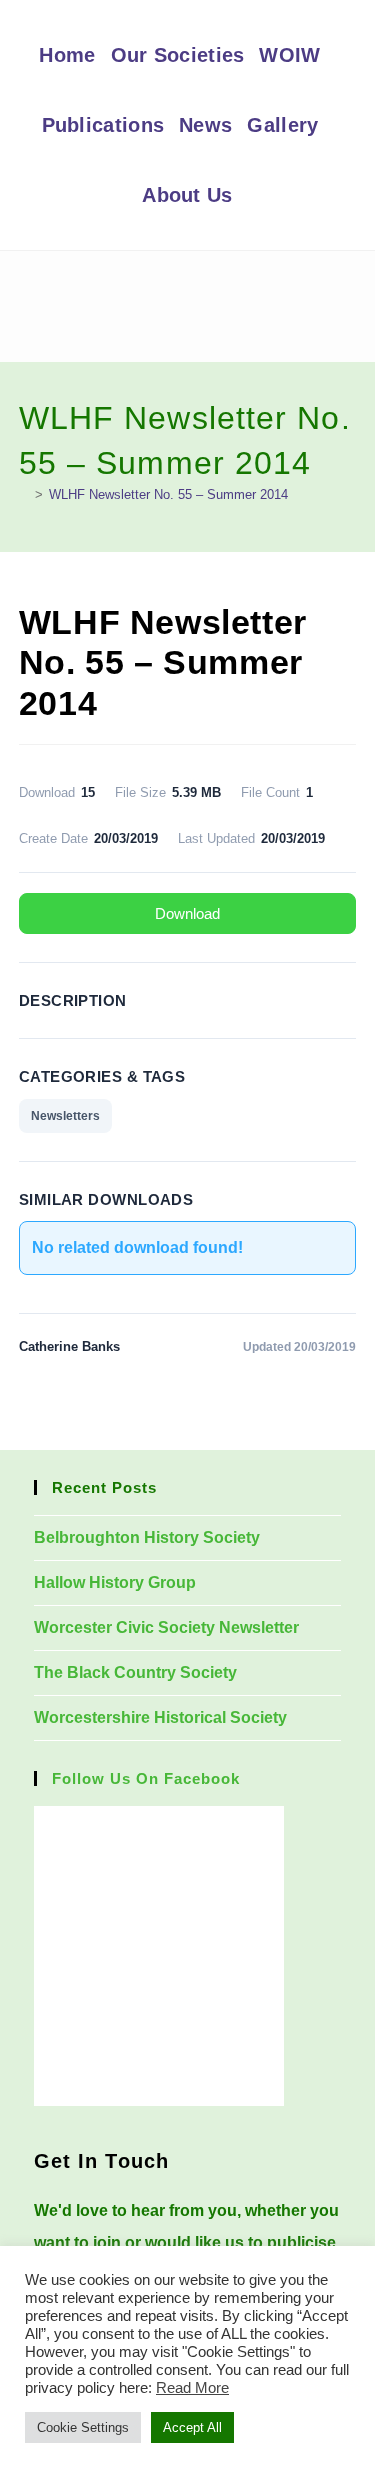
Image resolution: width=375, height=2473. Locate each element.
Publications (103, 125)
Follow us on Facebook (146, 1778)
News (205, 125)
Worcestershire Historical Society (160, 1717)
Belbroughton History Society (147, 1537)
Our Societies (178, 55)
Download (187, 913)
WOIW (289, 55)
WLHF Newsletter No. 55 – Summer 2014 (168, 494)
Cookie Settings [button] (83, 2427)
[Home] (24, 494)
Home (67, 55)
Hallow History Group (115, 1582)
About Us (187, 195)
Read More (192, 2388)
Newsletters (65, 1116)
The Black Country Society (135, 1672)
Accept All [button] (192, 2427)
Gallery (282, 125)
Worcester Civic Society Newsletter (166, 1627)
